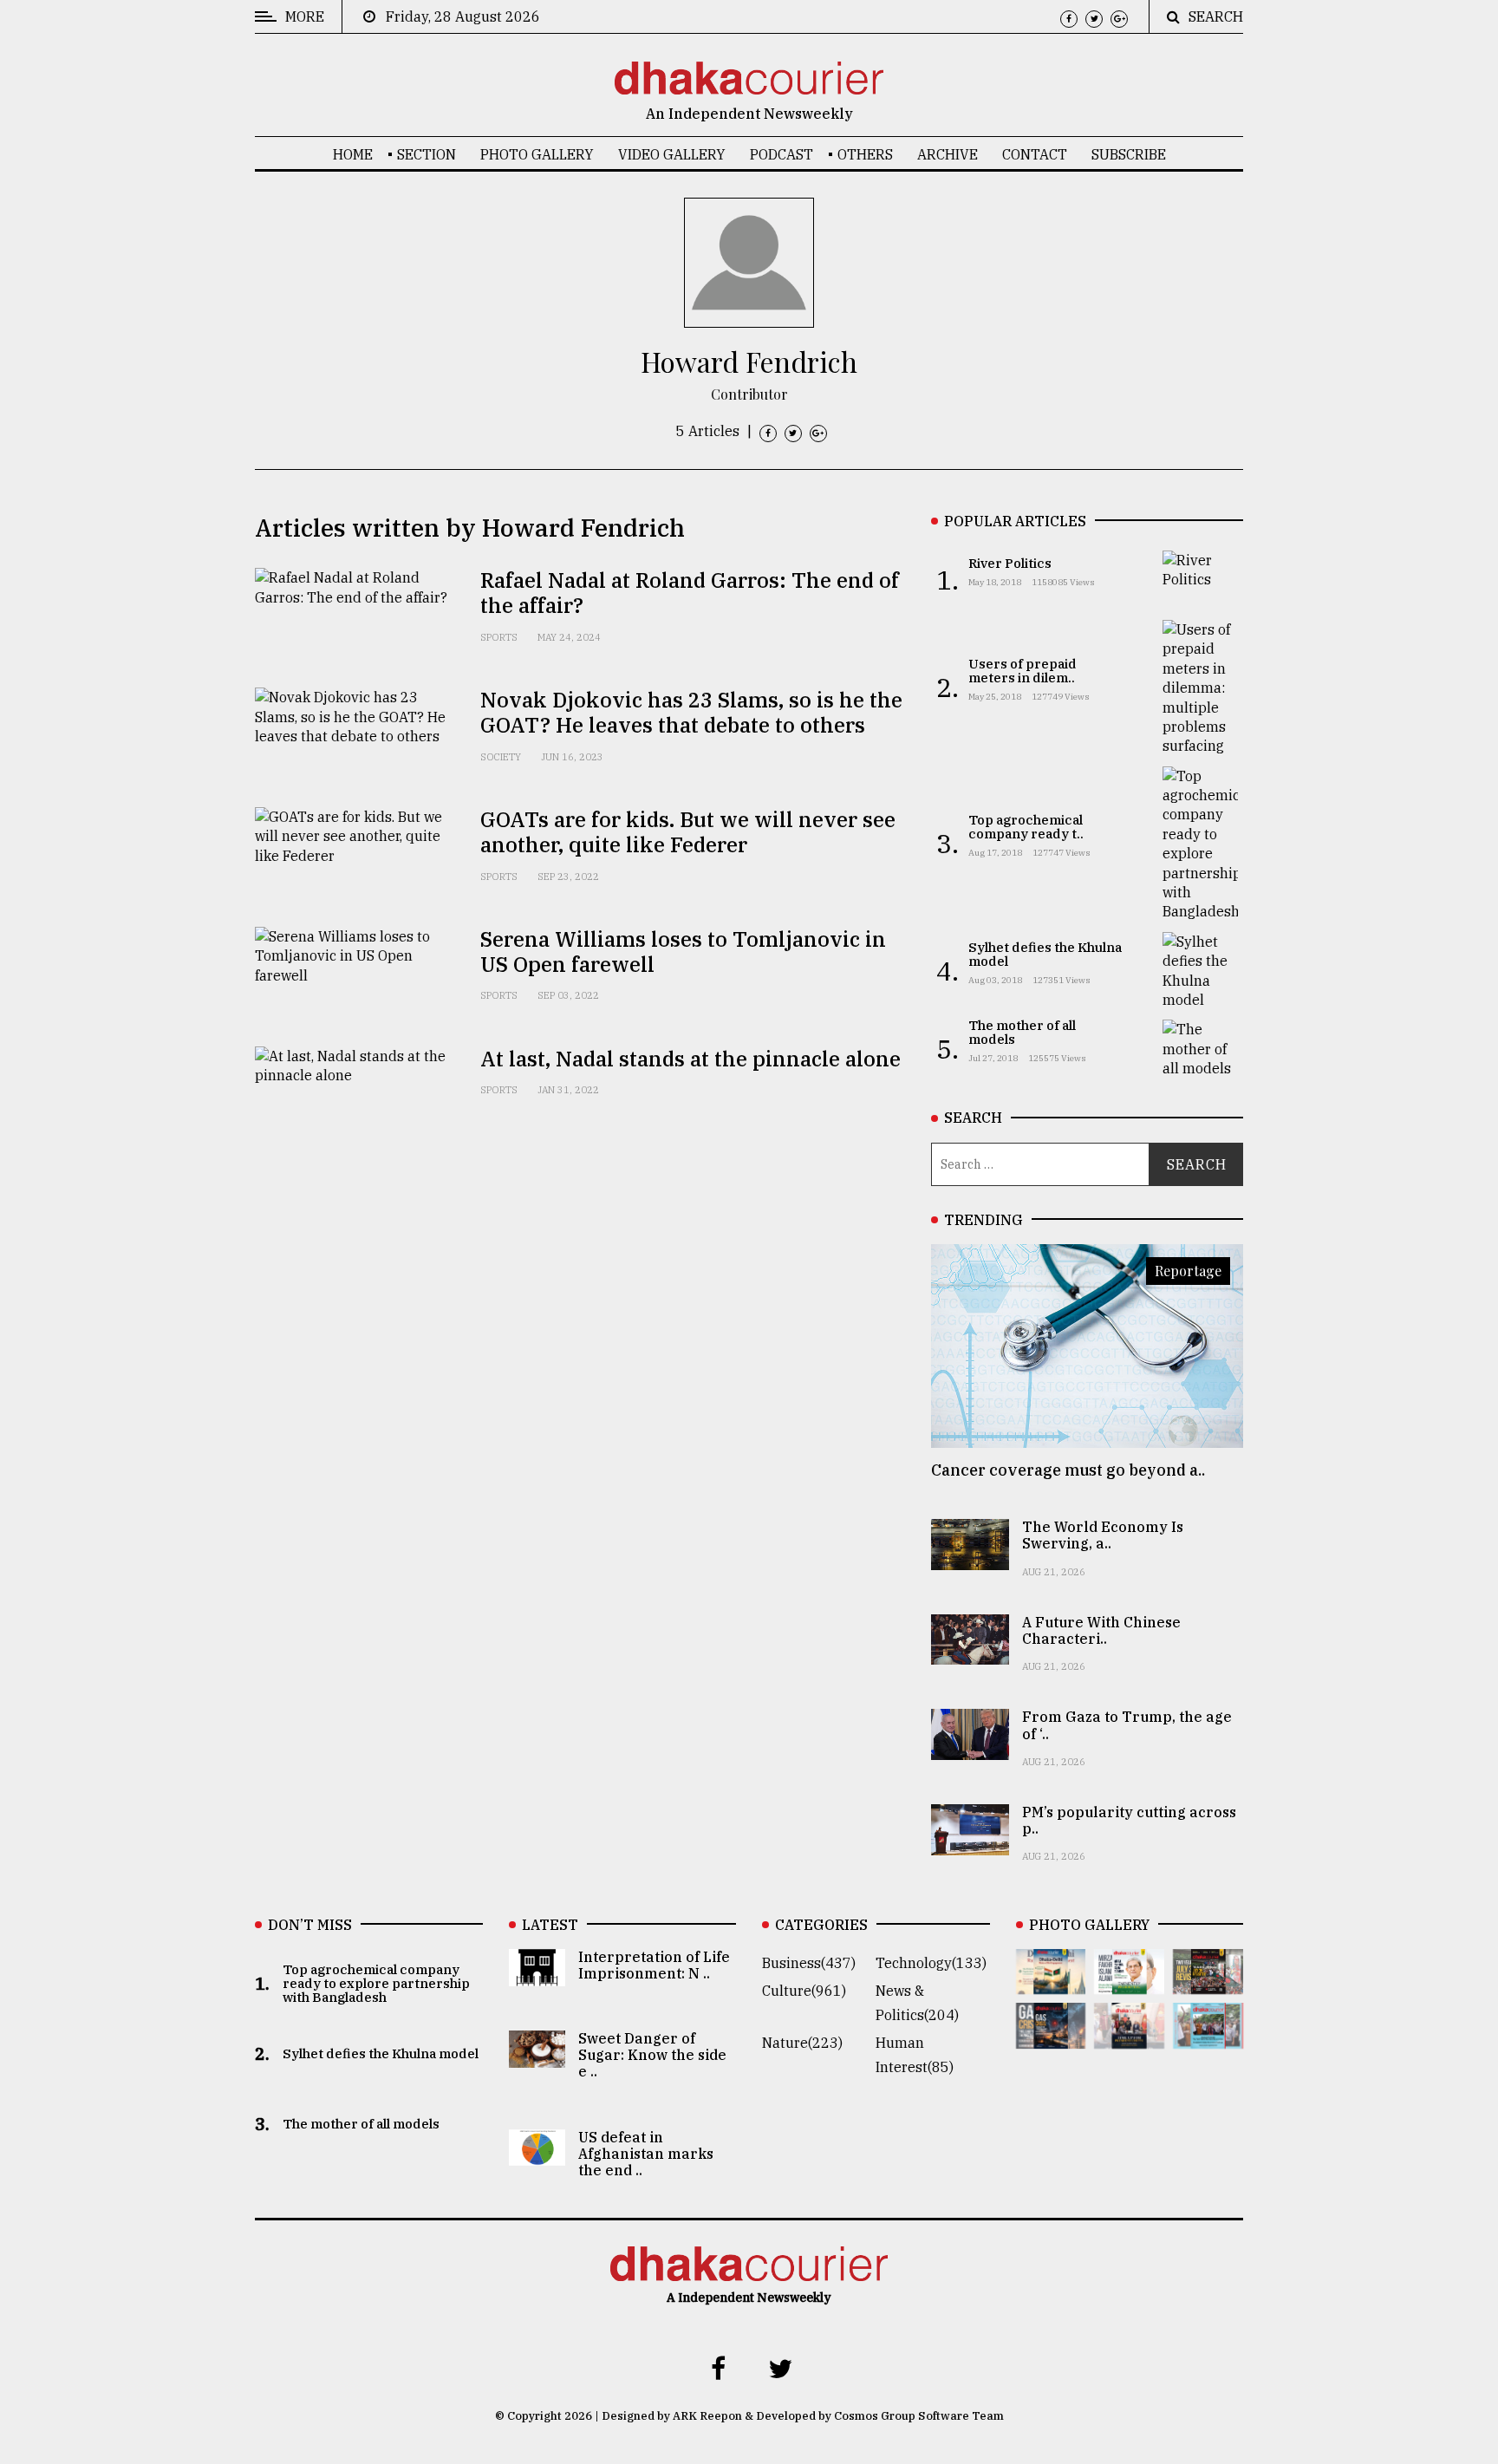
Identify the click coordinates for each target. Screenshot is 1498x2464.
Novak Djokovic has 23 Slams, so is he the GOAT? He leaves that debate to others (691, 712)
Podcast (782, 154)
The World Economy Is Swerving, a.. (1103, 1535)
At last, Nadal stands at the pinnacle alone (690, 1059)
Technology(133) (931, 1963)
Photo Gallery (537, 154)
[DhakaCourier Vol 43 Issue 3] (1208, 1982)
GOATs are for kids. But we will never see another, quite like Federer (688, 832)
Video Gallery (672, 154)
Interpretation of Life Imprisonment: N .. (654, 1965)
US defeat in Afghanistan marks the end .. (646, 2154)
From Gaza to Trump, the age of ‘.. (1127, 1725)
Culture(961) (804, 1991)
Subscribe (1129, 154)
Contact (1035, 154)
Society (501, 757)
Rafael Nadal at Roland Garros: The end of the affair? (690, 593)
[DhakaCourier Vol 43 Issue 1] (1129, 2037)
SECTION (427, 154)
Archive (948, 154)
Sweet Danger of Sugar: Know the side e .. (652, 2055)
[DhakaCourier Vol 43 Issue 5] (1051, 1982)
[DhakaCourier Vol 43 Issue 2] (1051, 2037)
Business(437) (809, 1963)
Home (353, 154)
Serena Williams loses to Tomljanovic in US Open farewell (683, 952)
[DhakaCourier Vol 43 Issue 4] (1129, 1982)
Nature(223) (802, 2043)
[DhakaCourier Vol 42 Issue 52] (1208, 2037)
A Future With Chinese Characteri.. (1101, 1630)
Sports (499, 637)
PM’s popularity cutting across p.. (1129, 1820)
